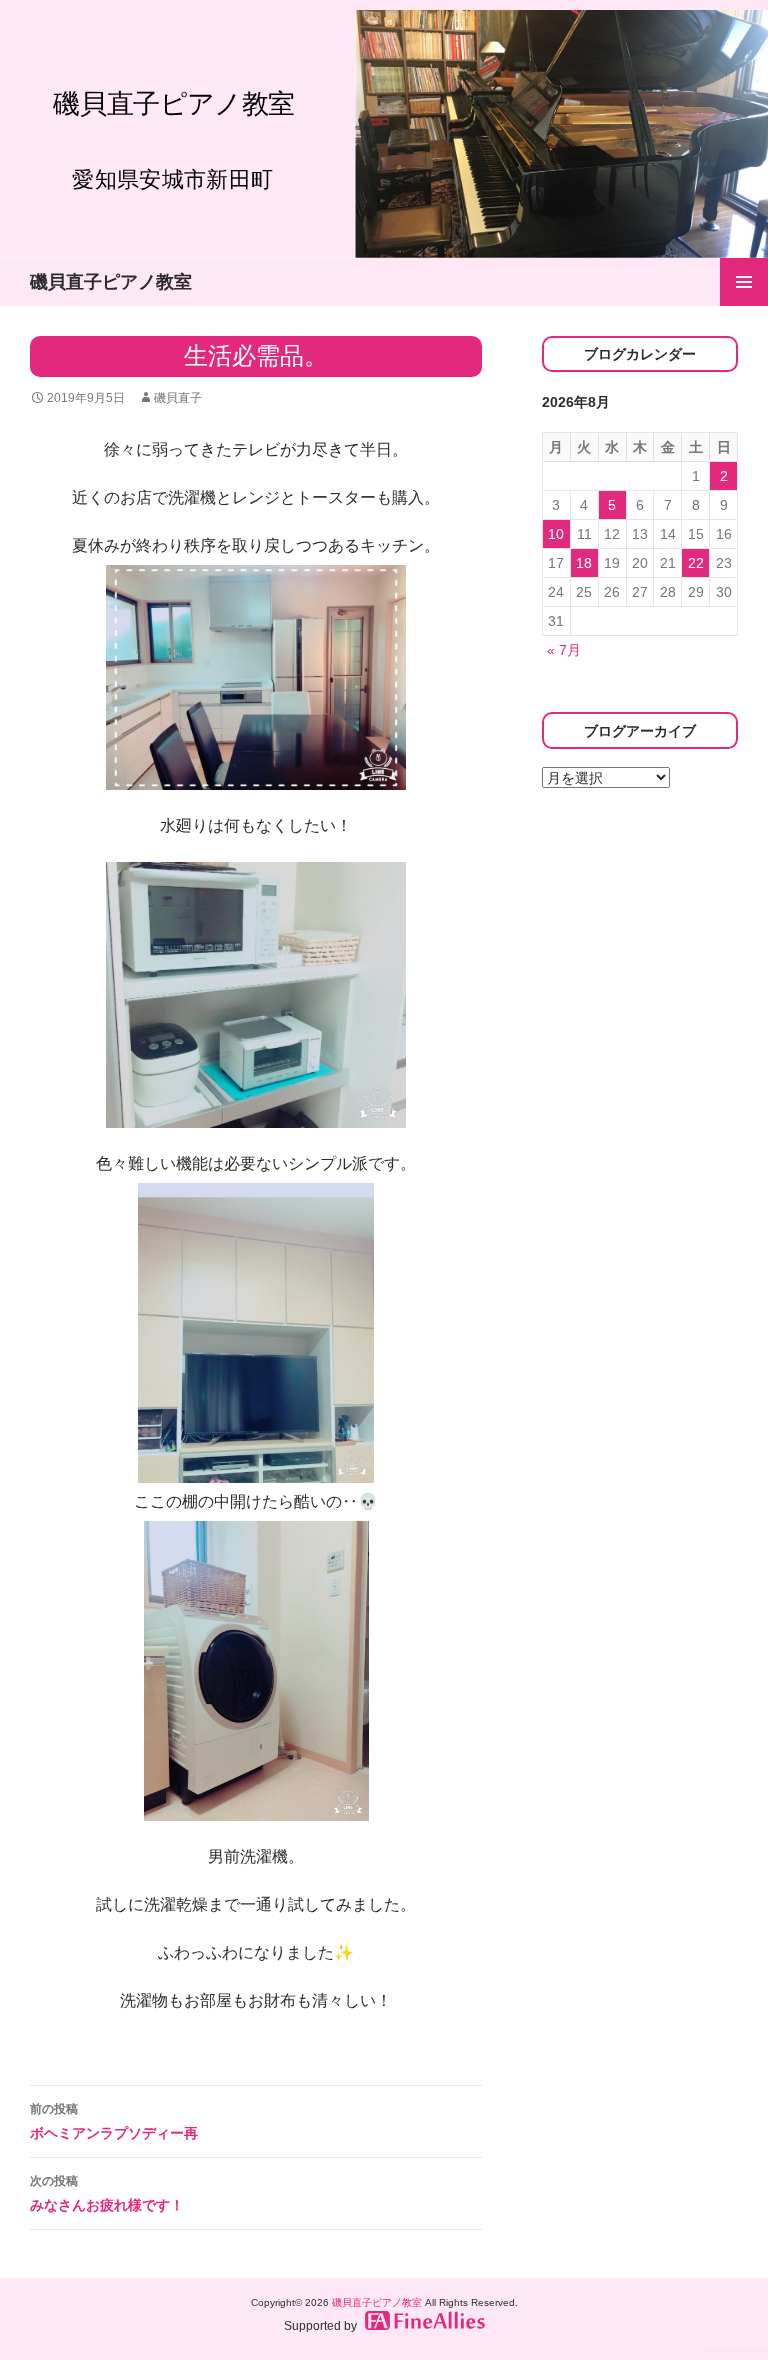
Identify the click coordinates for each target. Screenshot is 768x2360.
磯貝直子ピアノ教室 (111, 282)
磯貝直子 (178, 398)
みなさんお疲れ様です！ (107, 2193)
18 (584, 563)
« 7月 (564, 650)
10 (556, 534)
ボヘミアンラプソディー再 (114, 2121)
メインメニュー (744, 282)
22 (696, 563)
